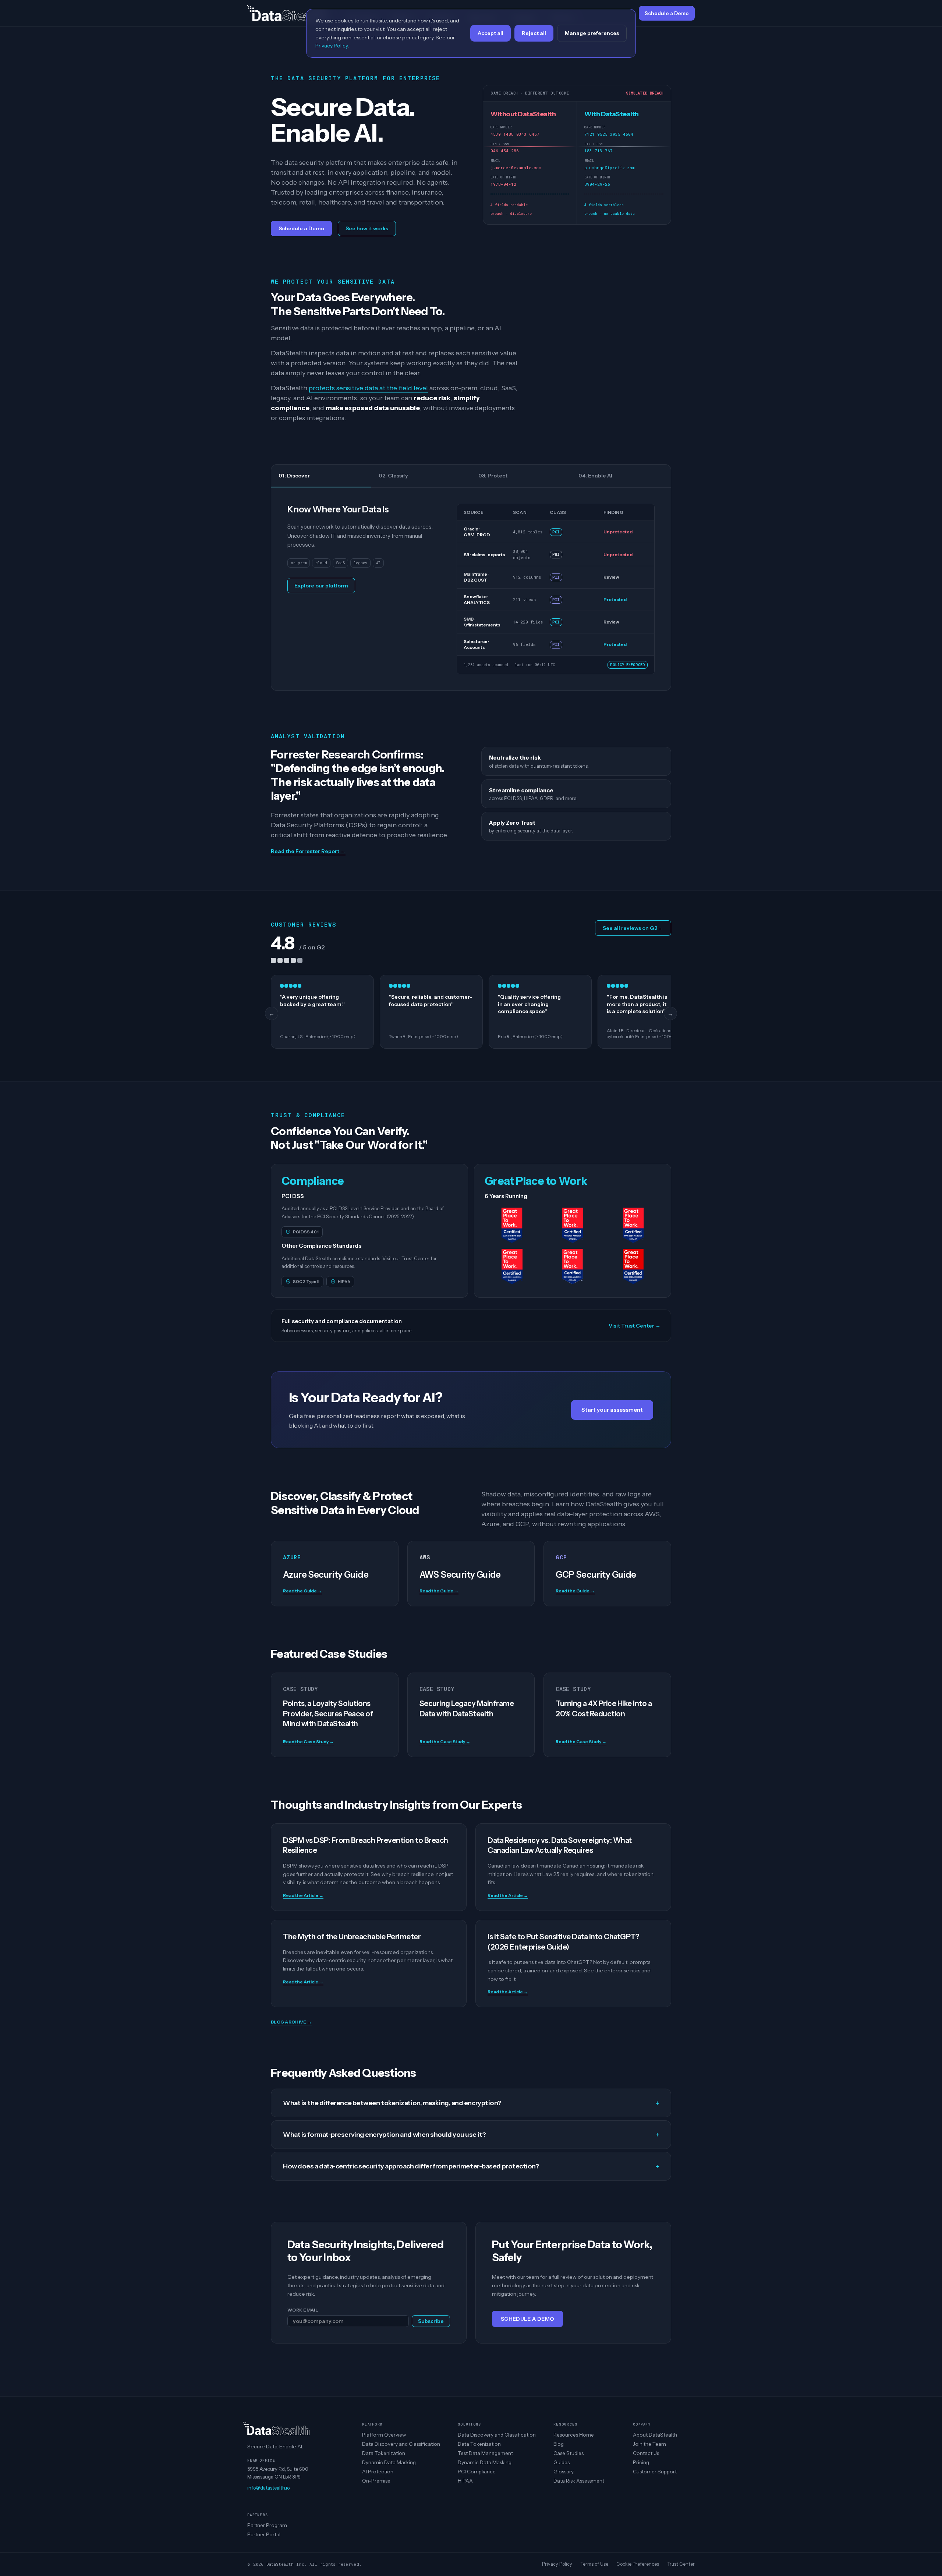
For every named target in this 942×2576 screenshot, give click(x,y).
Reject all (534, 33)
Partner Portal (264, 2534)
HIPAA (465, 2481)
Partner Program (267, 2525)
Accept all (491, 33)
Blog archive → (291, 2022)
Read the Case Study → (308, 1742)
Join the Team (649, 2444)
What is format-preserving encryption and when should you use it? (471, 2135)
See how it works (367, 228)
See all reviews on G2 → (633, 928)
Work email (303, 2310)
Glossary (564, 2472)
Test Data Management (485, 2453)
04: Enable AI (595, 476)
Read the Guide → (302, 1591)
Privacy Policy (557, 2564)
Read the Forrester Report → (308, 851)
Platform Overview (384, 2435)
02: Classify (393, 476)
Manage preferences (592, 33)
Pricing (641, 2462)
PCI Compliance (477, 2472)
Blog (559, 2444)
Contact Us (646, 2453)
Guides (562, 2462)
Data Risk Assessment (579, 2481)
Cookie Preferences (638, 2564)
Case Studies (569, 2453)
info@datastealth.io (268, 2488)
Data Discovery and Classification (401, 2444)
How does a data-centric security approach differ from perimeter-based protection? (471, 2166)
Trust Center (681, 2564)
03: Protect (493, 476)
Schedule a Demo (301, 228)
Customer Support (655, 2472)
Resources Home (574, 2435)
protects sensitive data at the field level (368, 388)
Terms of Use (594, 2564)
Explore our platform (321, 586)
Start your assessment (612, 1410)
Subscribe (431, 2321)
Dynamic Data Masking (389, 2462)
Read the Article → (303, 1895)
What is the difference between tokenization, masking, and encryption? (471, 2103)
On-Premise (376, 2481)
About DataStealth (655, 2435)
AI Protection (378, 2472)
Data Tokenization (384, 2453)
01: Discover (294, 476)
